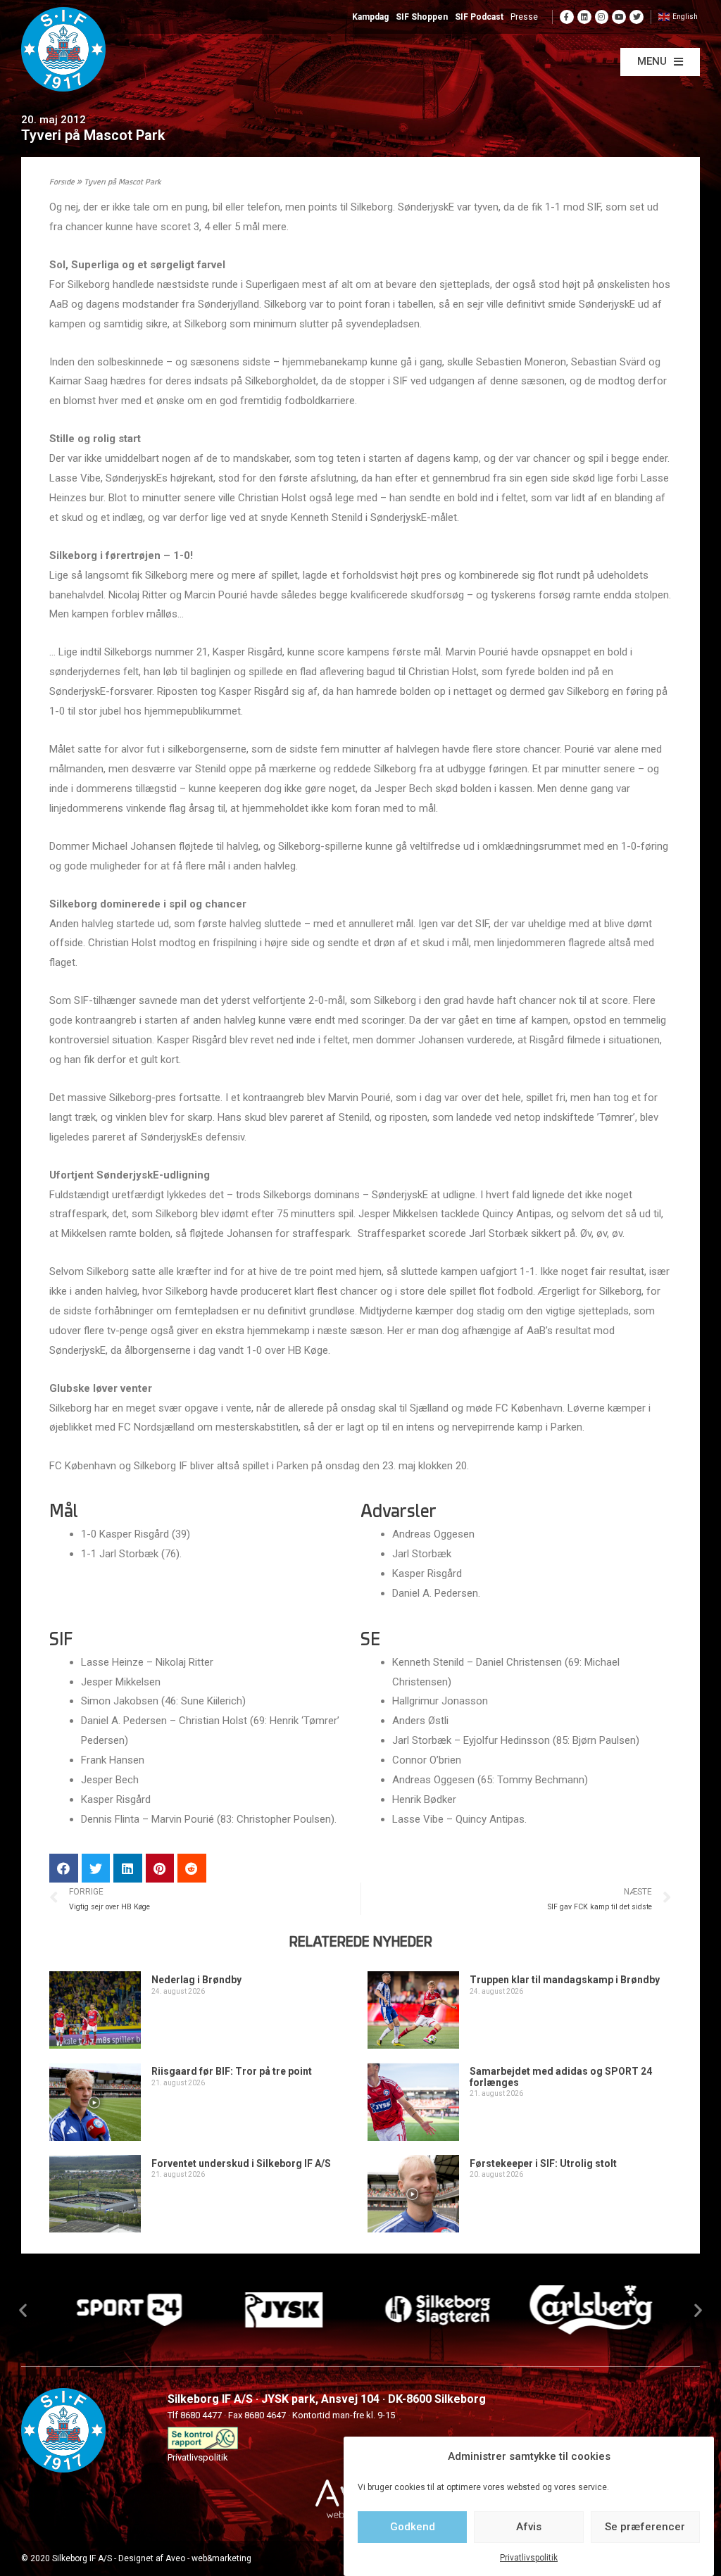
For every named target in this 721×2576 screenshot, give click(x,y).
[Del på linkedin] (128, 1868)
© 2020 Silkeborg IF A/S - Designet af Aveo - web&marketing (136, 2558)
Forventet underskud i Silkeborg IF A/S (241, 2163)
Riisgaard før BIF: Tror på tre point (232, 2071)
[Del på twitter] (96, 1868)
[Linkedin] (584, 17)
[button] (660, 62)
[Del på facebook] (64, 1868)
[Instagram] (602, 17)
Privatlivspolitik (529, 2558)
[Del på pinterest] (160, 1868)
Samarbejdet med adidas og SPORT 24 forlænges (561, 2076)
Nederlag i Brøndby (196, 1980)
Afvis (529, 2527)
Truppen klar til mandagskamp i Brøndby (565, 1980)
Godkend (413, 2527)
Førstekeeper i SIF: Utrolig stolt (543, 2163)
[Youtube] (619, 17)
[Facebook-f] (567, 17)
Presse (524, 17)
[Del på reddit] (192, 1868)
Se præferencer (645, 2527)
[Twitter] (637, 17)
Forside (62, 183)
